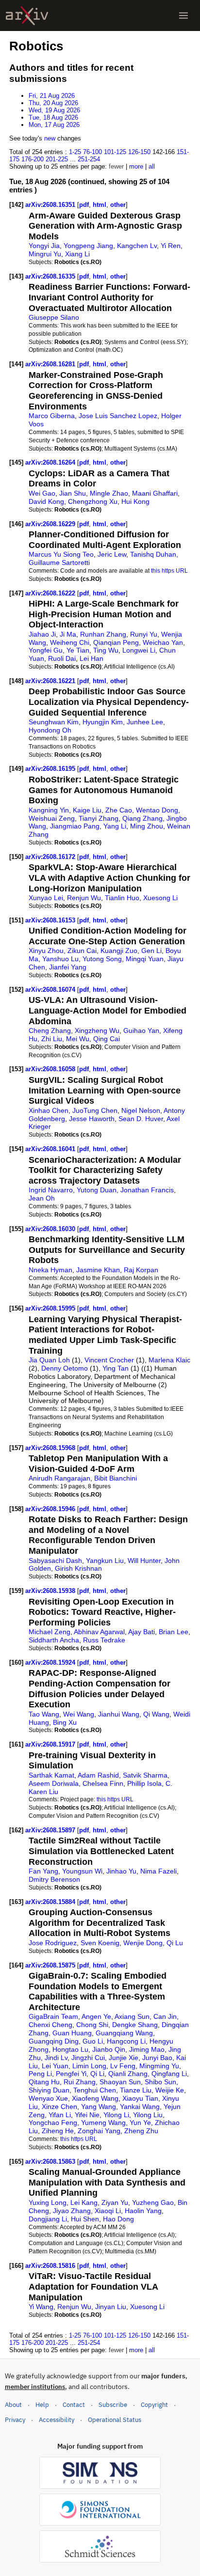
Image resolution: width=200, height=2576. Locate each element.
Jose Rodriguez (53, 1943)
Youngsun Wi (82, 1871)
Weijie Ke (170, 2090)
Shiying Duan (49, 2090)
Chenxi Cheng (50, 2025)
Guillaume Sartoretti (59, 562)
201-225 (57, 159)
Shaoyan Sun (120, 2082)
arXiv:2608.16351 (51, 205)
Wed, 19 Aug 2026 (54, 110)
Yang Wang (99, 2107)
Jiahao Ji (42, 634)
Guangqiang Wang (124, 2033)
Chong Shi (92, 2025)
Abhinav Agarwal (99, 1632)
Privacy (15, 2420)
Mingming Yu (159, 2066)
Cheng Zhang (50, 1030)
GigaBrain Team (53, 2016)
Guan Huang (72, 2033)
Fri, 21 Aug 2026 (52, 96)
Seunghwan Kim (54, 722)
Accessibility (57, 2420)
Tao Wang (44, 1714)
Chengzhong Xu (93, 501)
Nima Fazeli (158, 1871)
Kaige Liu (87, 810)
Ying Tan (116, 1368)
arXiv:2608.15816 (51, 2266)
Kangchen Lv (137, 246)
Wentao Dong (157, 810)
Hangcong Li (126, 2041)
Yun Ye (140, 2123)
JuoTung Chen (95, 1110)
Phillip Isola (144, 1783)
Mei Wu (78, 1039)
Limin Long (89, 2066)
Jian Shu (73, 493)
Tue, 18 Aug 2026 (53, 117)
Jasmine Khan (98, 1270)
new (50, 138)
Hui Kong (135, 501)
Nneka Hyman (50, 1270)
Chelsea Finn (103, 1783)
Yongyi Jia (44, 246)
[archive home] (27, 16)
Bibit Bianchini (116, 1478)
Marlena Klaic (169, 1360)
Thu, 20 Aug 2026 (53, 103)
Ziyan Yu (115, 2202)
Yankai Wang (140, 2107)
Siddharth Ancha (54, 1640)
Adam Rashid (98, 1775)
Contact (74, 2405)
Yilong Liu (148, 2115)
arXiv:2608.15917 (51, 1744)
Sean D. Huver (141, 1119)
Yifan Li (60, 2115)
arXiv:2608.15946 (51, 1509)
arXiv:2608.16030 (51, 1229)
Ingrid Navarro (51, 1190)
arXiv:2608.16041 (51, 1149)
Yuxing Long (48, 2202)
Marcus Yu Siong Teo (61, 554)
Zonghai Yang (99, 2131)
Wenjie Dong (143, 1943)
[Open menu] (183, 16)
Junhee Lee (145, 722)
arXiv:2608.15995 (51, 1308)
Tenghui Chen (95, 2090)
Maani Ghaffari (155, 493)
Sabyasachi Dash (55, 1561)
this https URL (169, 570)
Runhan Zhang (103, 634)
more (136, 166)
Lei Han (92, 658)
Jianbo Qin (109, 2049)
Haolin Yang (143, 2211)
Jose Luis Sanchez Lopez (118, 416)
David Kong (46, 501)
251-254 (89, 159)
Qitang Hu (44, 2082)
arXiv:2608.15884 (51, 1902)
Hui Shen (85, 2219)
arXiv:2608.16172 (51, 857)
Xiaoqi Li (108, 2211)
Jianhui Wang (119, 1714)
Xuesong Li (160, 898)
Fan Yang (43, 1871)
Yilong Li (116, 2115)
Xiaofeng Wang (95, 2098)
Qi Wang (156, 1714)
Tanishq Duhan (153, 554)
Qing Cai (107, 1039)
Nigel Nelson (141, 1110)
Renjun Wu (84, 898)
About (13, 2405)
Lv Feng (123, 2066)
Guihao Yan (141, 1030)
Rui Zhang (80, 2082)
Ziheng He (58, 2131)
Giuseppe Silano (54, 317)
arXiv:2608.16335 (51, 276)
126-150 (139, 152)
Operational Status (115, 2420)
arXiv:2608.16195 (51, 769)
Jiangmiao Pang (75, 826)
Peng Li (40, 2074)
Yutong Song (102, 959)
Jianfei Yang (68, 967)
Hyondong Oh (50, 730)
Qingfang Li (169, 2074)
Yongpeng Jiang (88, 246)
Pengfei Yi (71, 2074)
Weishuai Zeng (52, 818)
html (100, 205)
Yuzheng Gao (153, 2202)
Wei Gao (42, 493)
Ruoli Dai (62, 658)
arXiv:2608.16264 (51, 462)
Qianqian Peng (116, 642)
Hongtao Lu (70, 2049)
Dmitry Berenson (54, 1879)
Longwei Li (139, 650)
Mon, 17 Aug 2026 (54, 125)
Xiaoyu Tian (140, 2098)
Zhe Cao (119, 810)
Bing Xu (65, 1722)
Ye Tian (78, 650)
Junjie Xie (124, 2058)
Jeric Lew (112, 554)
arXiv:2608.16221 (51, 681)
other (118, 205)
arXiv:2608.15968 (51, 1448)
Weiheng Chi (70, 642)
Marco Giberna (52, 416)
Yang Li (115, 826)
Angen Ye (96, 2016)
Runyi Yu (144, 634)
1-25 (75, 152)
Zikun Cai (82, 951)
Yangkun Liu (105, 1561)
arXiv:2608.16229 (51, 524)
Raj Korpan (141, 1270)
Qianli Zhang (128, 2074)
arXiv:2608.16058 (51, 1069)
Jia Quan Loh (49, 1360)
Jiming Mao (147, 2049)
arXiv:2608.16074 (51, 990)
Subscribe (113, 2405)
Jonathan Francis (147, 1190)
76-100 (92, 152)
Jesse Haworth (92, 1119)
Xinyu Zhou (46, 951)
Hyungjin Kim (103, 722)
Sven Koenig (100, 1943)
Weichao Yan (163, 642)
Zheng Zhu (141, 2131)
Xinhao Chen (49, 1110)
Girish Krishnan (78, 1568)
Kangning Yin (49, 810)
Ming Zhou (147, 826)
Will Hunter (144, 1561)
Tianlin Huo (122, 898)
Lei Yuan (55, 2066)
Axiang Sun (132, 2016)
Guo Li (93, 2041)
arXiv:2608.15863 (51, 2162)
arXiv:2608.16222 (51, 593)
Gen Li (151, 951)
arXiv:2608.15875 (51, 1965)
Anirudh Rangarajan (59, 1478)
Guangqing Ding (54, 2041)
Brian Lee (174, 1632)
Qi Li (97, 2074)
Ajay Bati (142, 1632)
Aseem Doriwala (54, 1783)
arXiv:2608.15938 (51, 1591)
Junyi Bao (157, 2058)
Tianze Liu (136, 2090)
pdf (84, 205)
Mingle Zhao (109, 493)
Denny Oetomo (65, 1368)
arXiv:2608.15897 (51, 1830)
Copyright (154, 2405)
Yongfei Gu (46, 650)
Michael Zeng (50, 1632)
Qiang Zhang (142, 818)
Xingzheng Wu (97, 1030)
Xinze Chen (59, 2107)
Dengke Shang (135, 2025)
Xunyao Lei (46, 898)
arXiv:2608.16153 (51, 920)
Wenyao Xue (48, 2098)
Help (42, 2405)
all (152, 166)
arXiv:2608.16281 (51, 364)
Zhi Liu (52, 1039)
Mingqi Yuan (145, 959)
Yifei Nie (87, 2115)
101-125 (115, 152)
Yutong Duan (97, 1190)
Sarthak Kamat (51, 1775)
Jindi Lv (56, 2058)
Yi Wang (41, 2307)
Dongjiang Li (48, 2219)
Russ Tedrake (104, 1640)
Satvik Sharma (145, 1775)
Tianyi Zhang (99, 818)
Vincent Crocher (109, 1360)
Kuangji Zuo (119, 951)
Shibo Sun (160, 2082)
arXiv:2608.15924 (51, 1663)
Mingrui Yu (45, 254)
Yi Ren (171, 246)
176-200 (33, 159)
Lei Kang (84, 2202)
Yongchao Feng (53, 2123)
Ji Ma (68, 634)
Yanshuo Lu (60, 959)
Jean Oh (42, 1198)
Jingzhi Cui (88, 2058)
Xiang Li (77, 254)
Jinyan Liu (111, 2307)
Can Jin (165, 2016)
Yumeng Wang (103, 2123)
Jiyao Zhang (72, 2211)
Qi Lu (175, 1943)
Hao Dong (118, 2219)
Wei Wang (79, 1714)
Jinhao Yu (121, 1871)
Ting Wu (106, 650)
